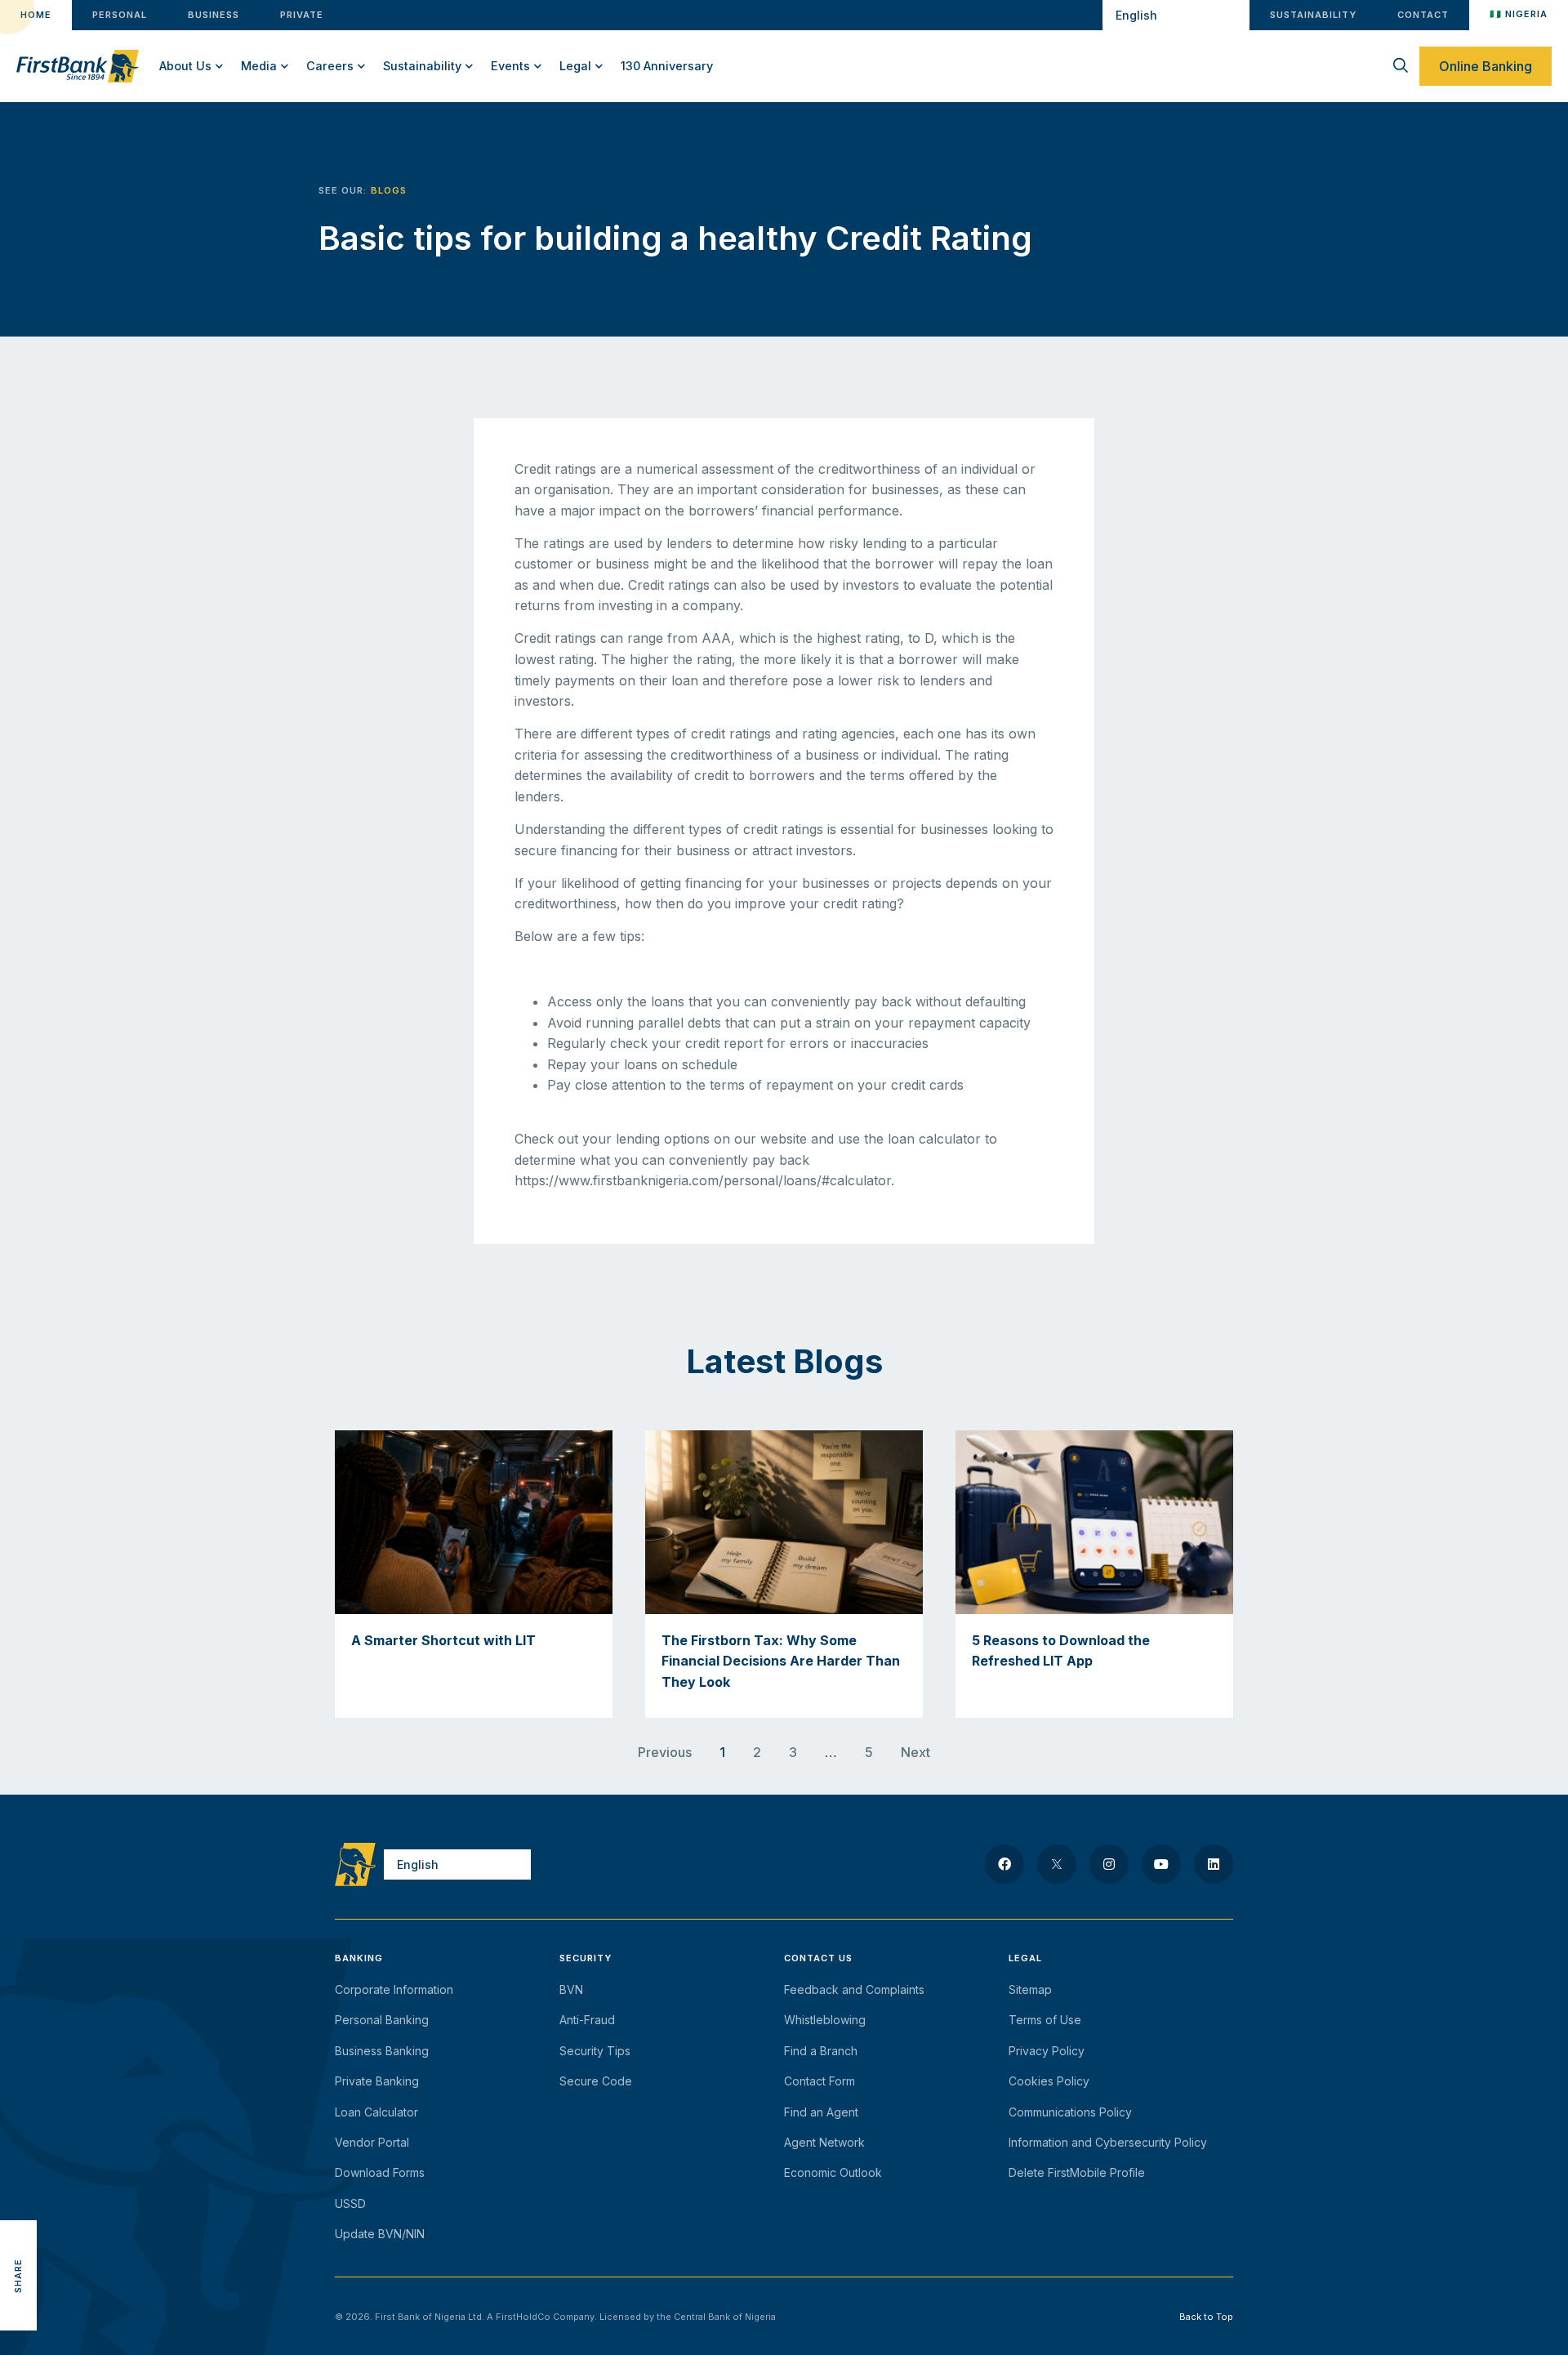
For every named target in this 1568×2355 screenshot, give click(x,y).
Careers (330, 66)
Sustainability (422, 66)
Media (259, 66)
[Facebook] (1004, 1864)
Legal (575, 66)
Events (510, 66)
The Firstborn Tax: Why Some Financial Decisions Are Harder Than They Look (781, 1661)
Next (915, 1752)
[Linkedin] (1214, 1864)
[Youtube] (1161, 1864)
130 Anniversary (667, 66)
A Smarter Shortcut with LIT (443, 1640)
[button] (18, 2202)
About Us (185, 66)
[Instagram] (1109, 1864)
